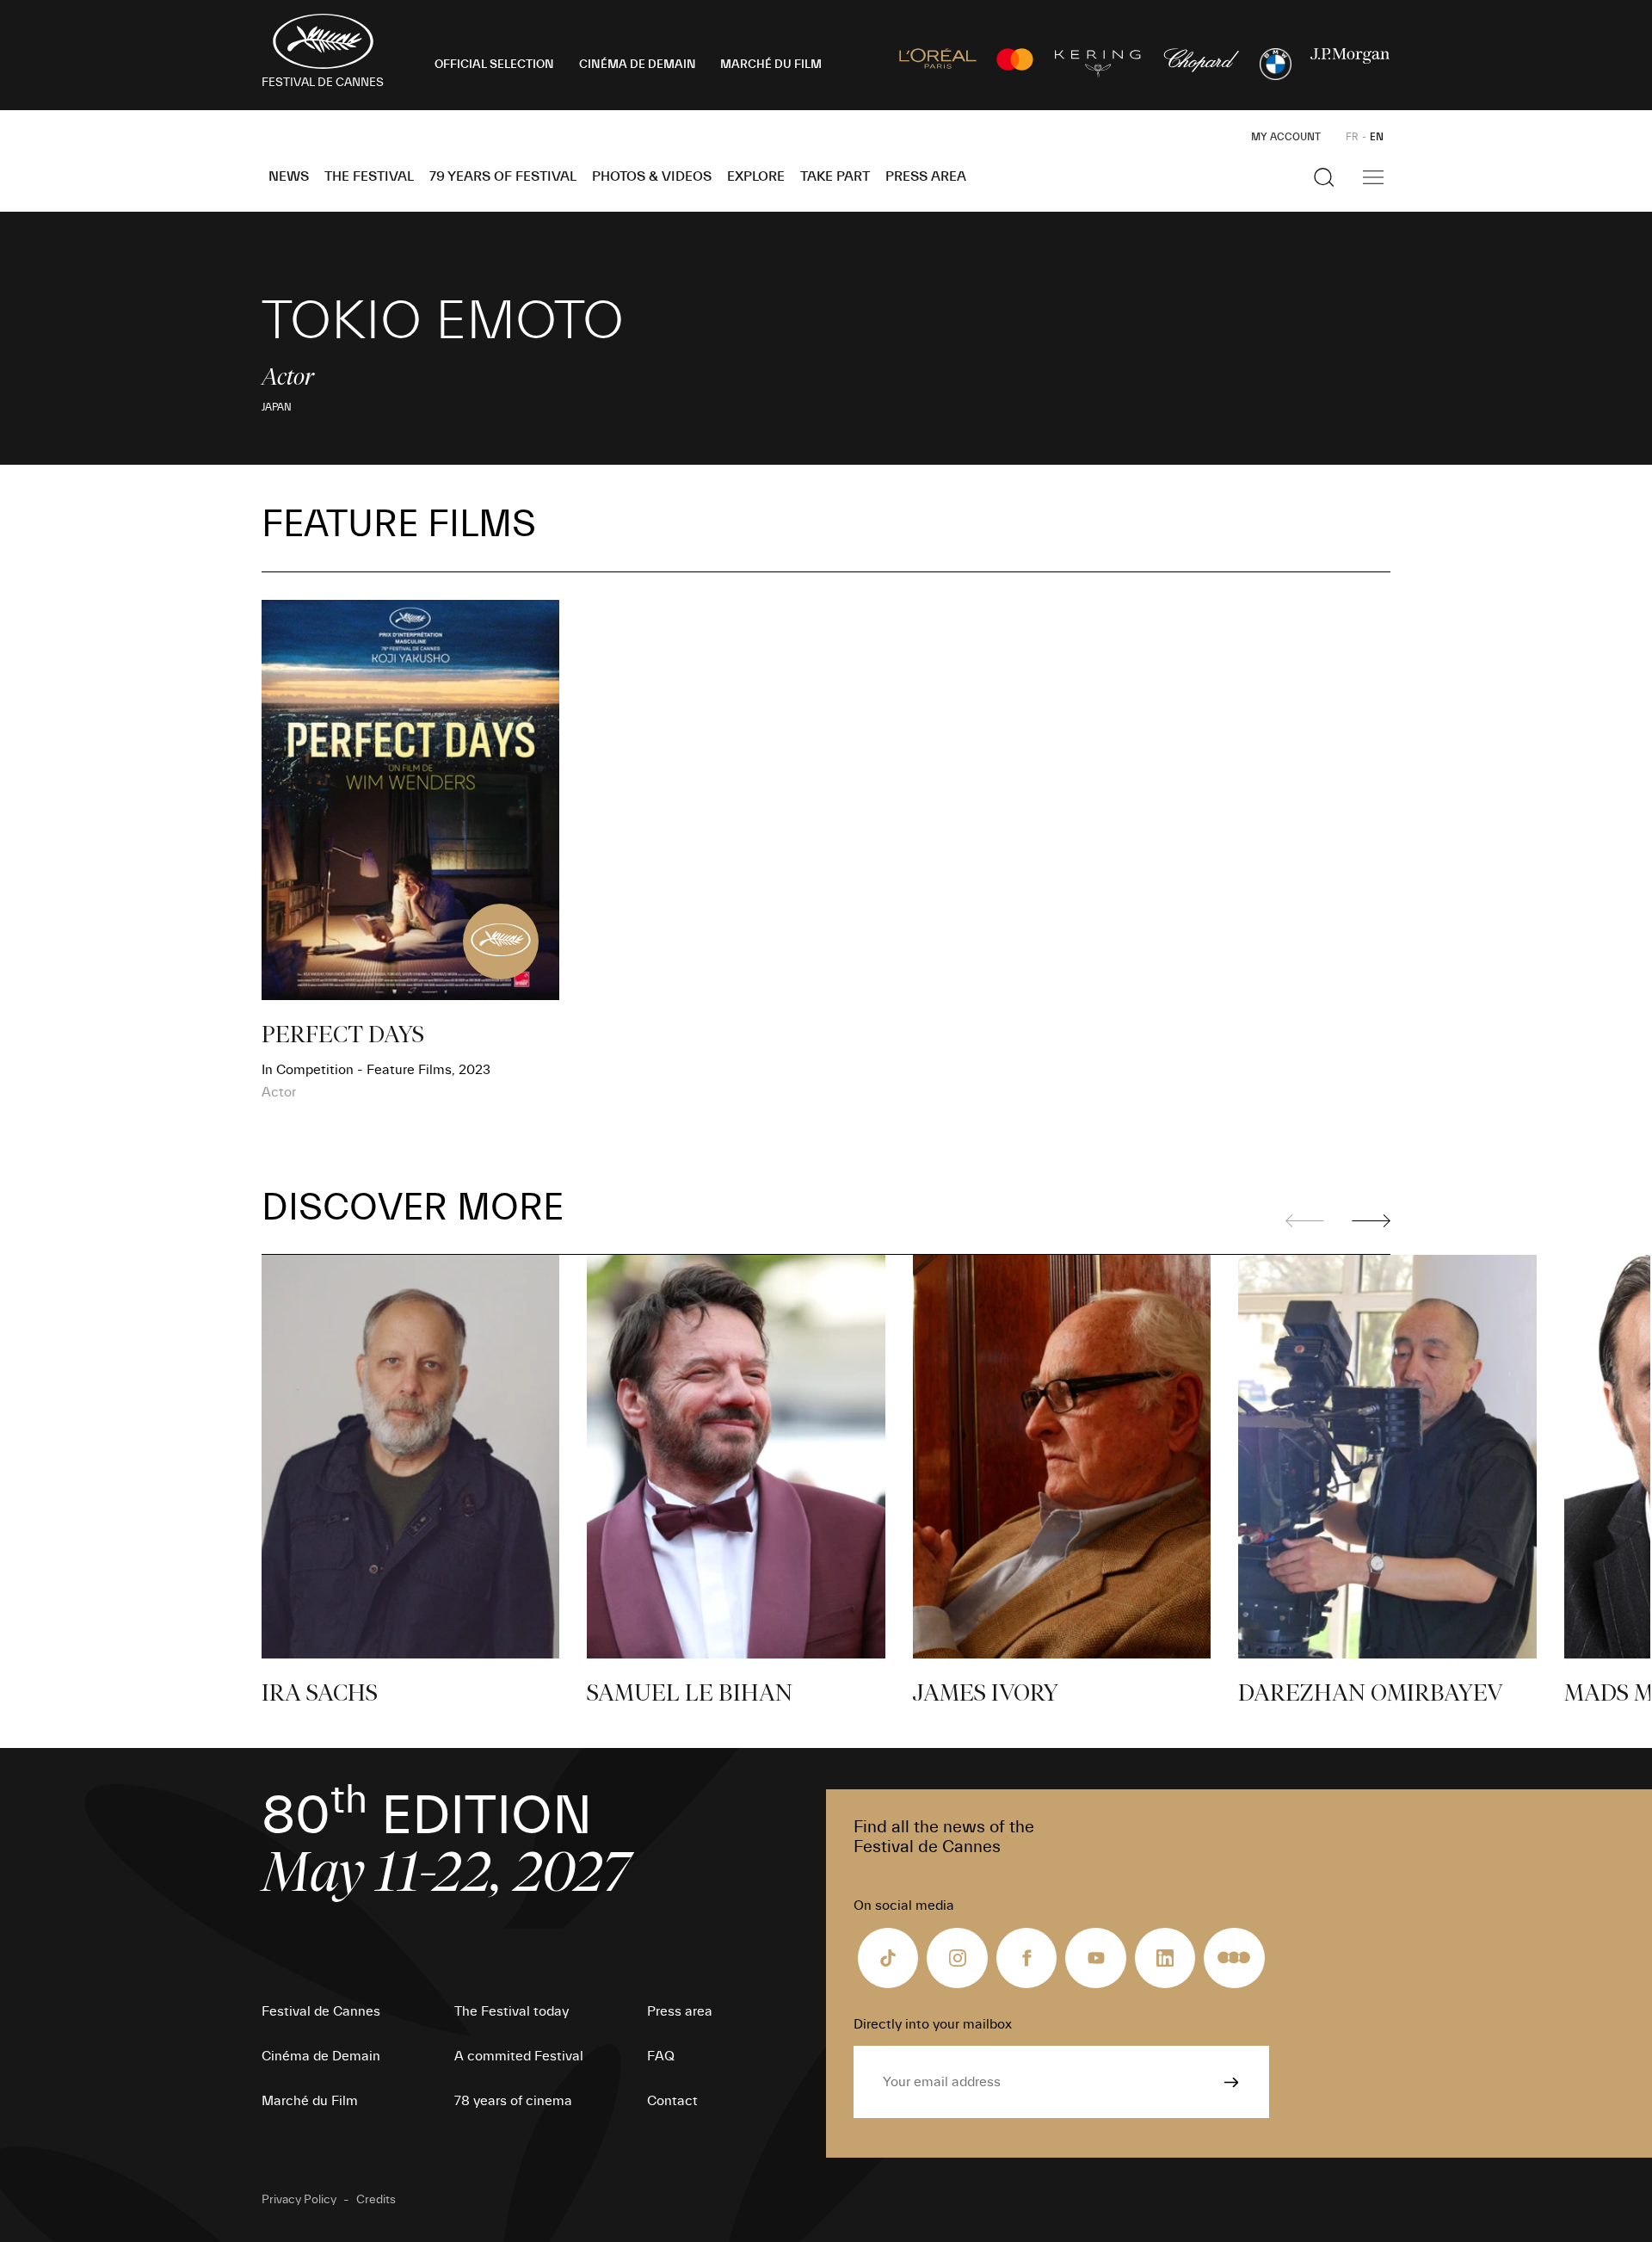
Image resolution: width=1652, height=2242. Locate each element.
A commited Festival (519, 2056)
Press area (926, 176)
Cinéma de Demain (321, 2056)
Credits (376, 2200)
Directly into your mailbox (933, 2024)
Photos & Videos (652, 176)
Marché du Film (310, 2101)
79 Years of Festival (503, 176)
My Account (1286, 137)
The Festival (369, 176)
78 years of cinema (513, 2101)
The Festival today (512, 2011)
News (289, 176)
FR (1352, 137)
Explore (756, 176)
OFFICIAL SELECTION (494, 65)
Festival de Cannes (321, 2011)
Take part (835, 176)
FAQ (661, 2056)
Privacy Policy (299, 2200)
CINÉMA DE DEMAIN (638, 65)
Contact (672, 2101)
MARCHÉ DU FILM (771, 65)
